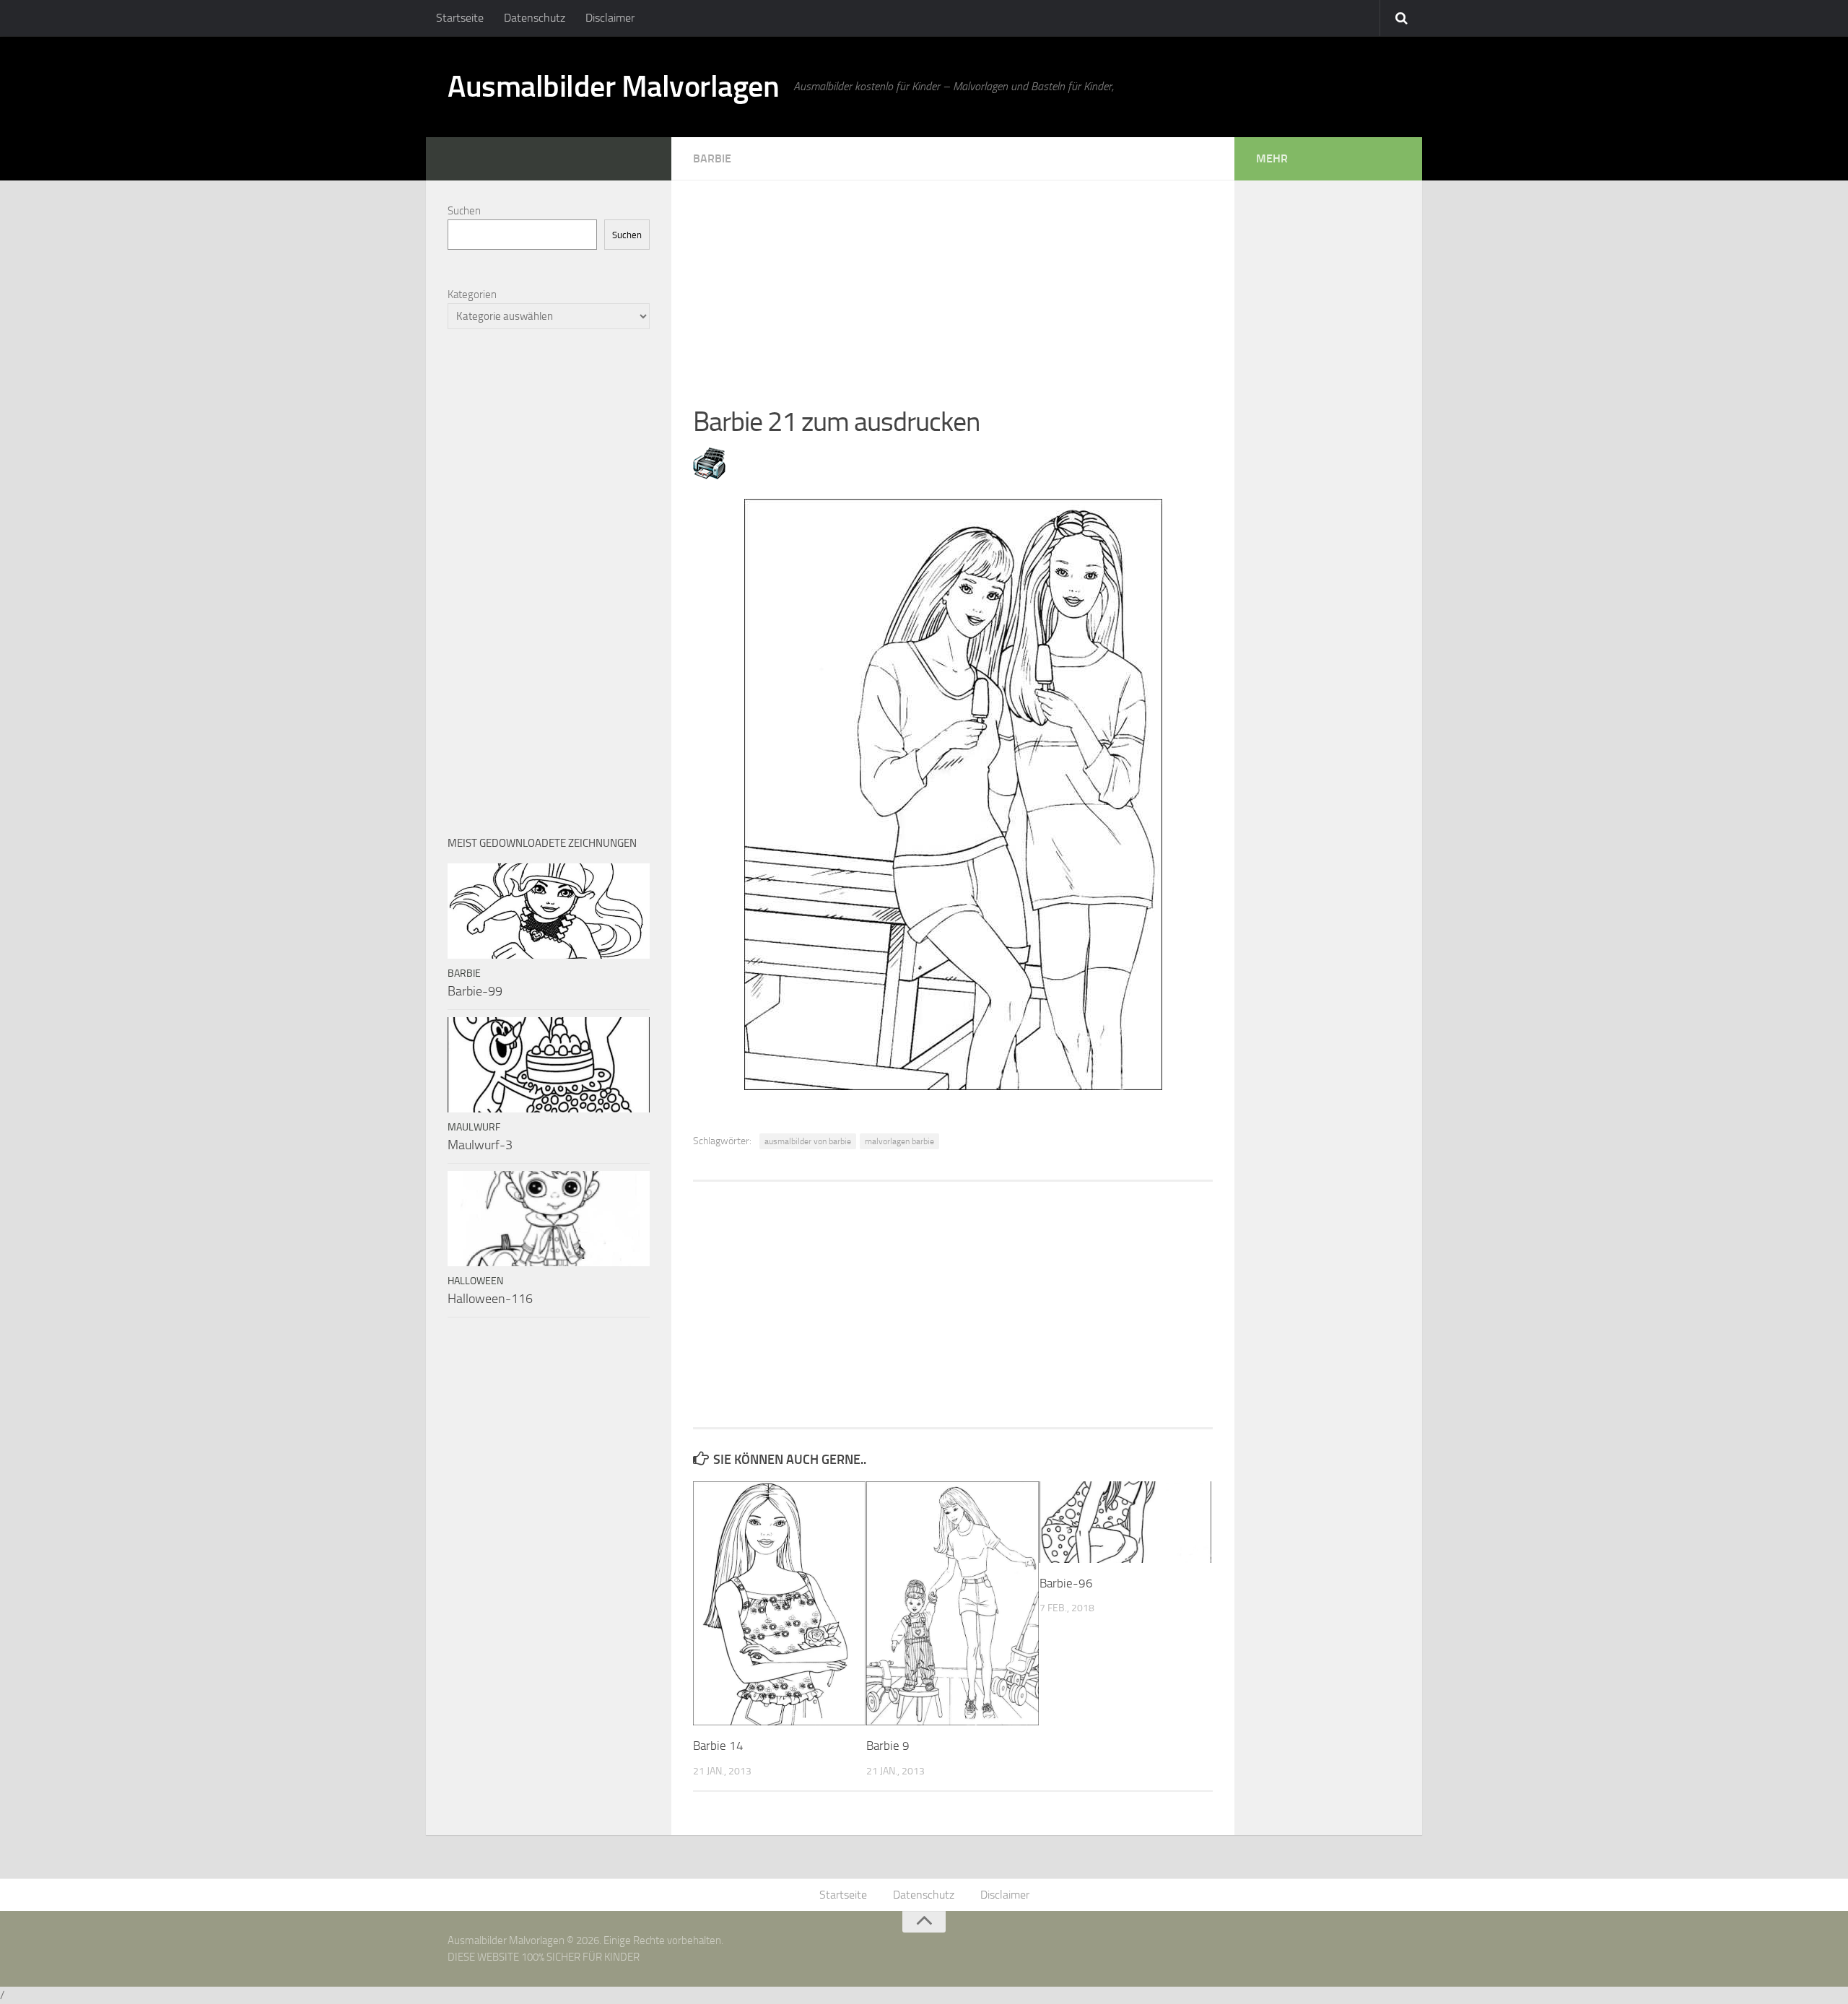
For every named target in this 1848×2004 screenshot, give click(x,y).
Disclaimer (610, 18)
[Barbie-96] (1126, 1522)
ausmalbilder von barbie (808, 1141)
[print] (709, 475)
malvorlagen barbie (899, 1141)
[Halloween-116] (549, 1219)
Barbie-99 (475, 991)
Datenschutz (535, 18)
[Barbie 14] (779, 1603)
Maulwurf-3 (480, 1145)
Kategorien (472, 295)
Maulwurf (474, 1127)
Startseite (460, 18)
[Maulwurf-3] (549, 1065)
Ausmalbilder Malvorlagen (613, 87)
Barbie (712, 158)
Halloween (475, 1281)
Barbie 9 (888, 1746)
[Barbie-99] (549, 911)
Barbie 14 (718, 1746)
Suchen (464, 211)
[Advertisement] (953, 282)
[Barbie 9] (953, 1603)
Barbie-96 (1066, 1583)
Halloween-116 (490, 1299)
